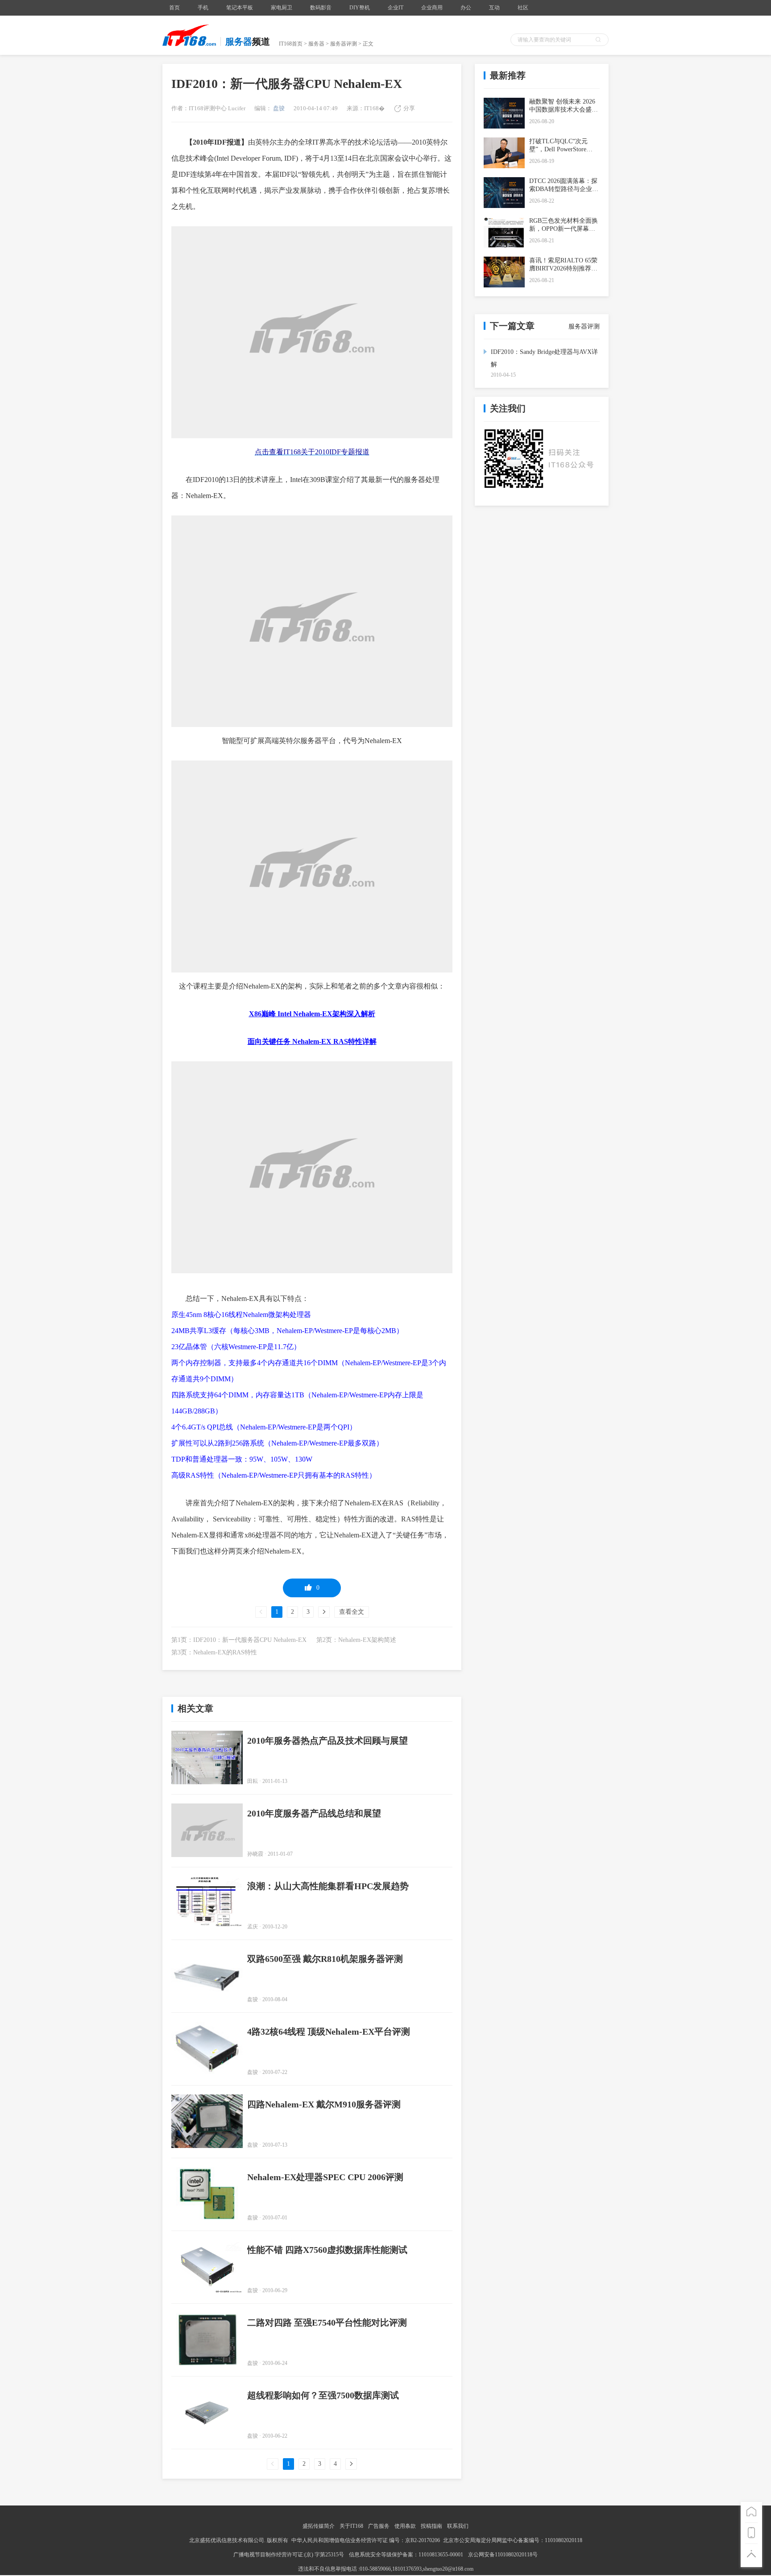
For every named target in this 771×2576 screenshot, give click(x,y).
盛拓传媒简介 (319, 2526)
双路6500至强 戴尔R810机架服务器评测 (325, 1959)
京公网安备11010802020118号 (503, 2555)
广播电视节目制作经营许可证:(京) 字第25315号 (289, 2555)
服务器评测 (344, 44)
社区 (523, 8)
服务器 (316, 44)
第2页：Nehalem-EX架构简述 (356, 1640)
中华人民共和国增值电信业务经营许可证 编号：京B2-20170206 (366, 2540)
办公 (466, 8)
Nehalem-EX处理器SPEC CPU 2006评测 (325, 2177)
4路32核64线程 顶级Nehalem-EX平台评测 (329, 2032)
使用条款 (405, 2526)
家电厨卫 (282, 8)
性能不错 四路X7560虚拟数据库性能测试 (327, 2250)
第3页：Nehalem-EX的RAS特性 (214, 1652)
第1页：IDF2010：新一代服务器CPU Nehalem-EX (239, 1640)
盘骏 (278, 108)
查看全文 (352, 1612)
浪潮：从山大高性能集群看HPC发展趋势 (328, 1886)
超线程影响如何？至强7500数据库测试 (323, 2395)
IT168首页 (291, 44)
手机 (203, 8)
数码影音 (321, 8)
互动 (494, 8)
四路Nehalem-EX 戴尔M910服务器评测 (324, 2104)
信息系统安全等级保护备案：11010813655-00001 (406, 2555)
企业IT (396, 8)
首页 (174, 8)
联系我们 (458, 2526)
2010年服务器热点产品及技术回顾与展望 (327, 1741)
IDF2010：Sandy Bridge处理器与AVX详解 (544, 358)
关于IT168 (351, 2526)
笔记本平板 (240, 8)
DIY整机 (360, 8)
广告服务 (379, 2526)
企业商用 (432, 8)
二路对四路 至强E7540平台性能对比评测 (327, 2323)
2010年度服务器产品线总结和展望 (314, 1813)
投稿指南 (431, 2526)
